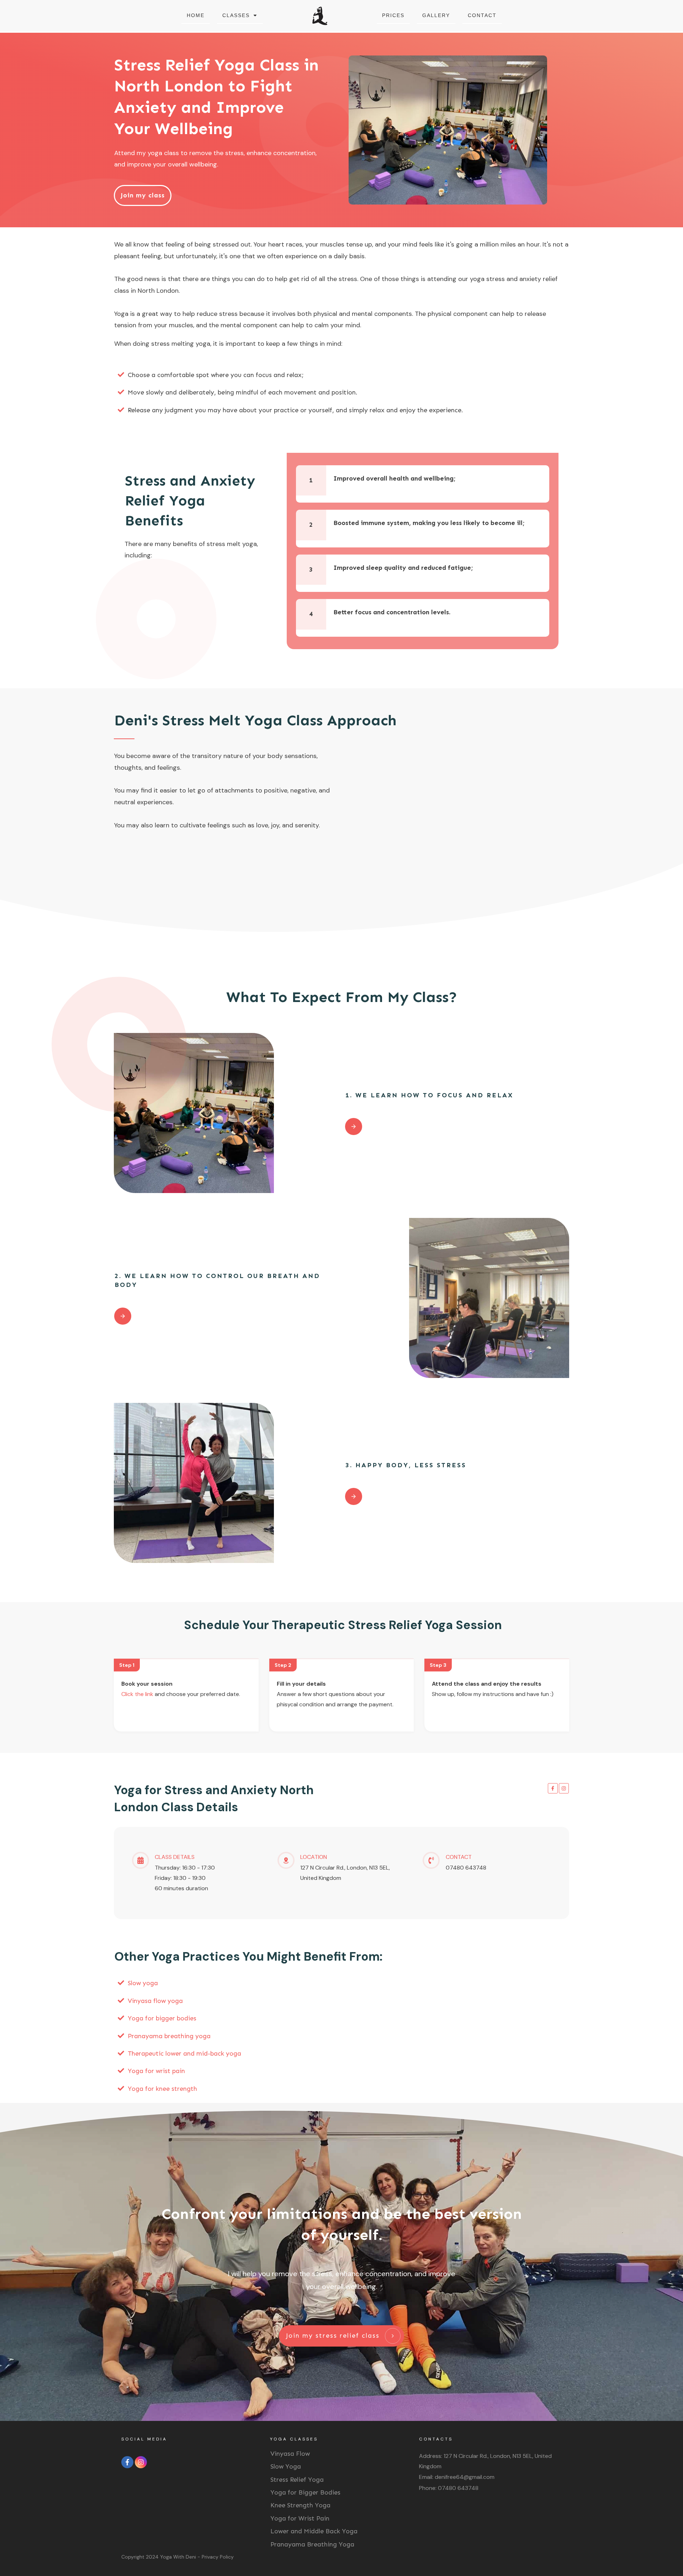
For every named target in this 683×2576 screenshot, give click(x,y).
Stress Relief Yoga (297, 2480)
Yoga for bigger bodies (162, 2018)
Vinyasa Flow (290, 2454)
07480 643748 (458, 2488)
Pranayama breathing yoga (169, 2036)
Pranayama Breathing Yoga (312, 2544)
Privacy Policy (218, 2557)
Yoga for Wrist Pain (300, 2518)
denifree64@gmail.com (465, 2477)
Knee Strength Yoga (300, 2505)
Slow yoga (143, 1983)
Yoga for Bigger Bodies (305, 2492)
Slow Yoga (286, 2466)
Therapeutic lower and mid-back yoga (184, 2053)
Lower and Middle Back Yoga (314, 2531)
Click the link (137, 1694)
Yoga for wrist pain (156, 2071)
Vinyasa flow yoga (155, 2001)
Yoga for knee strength (162, 2089)
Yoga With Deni (178, 2557)
